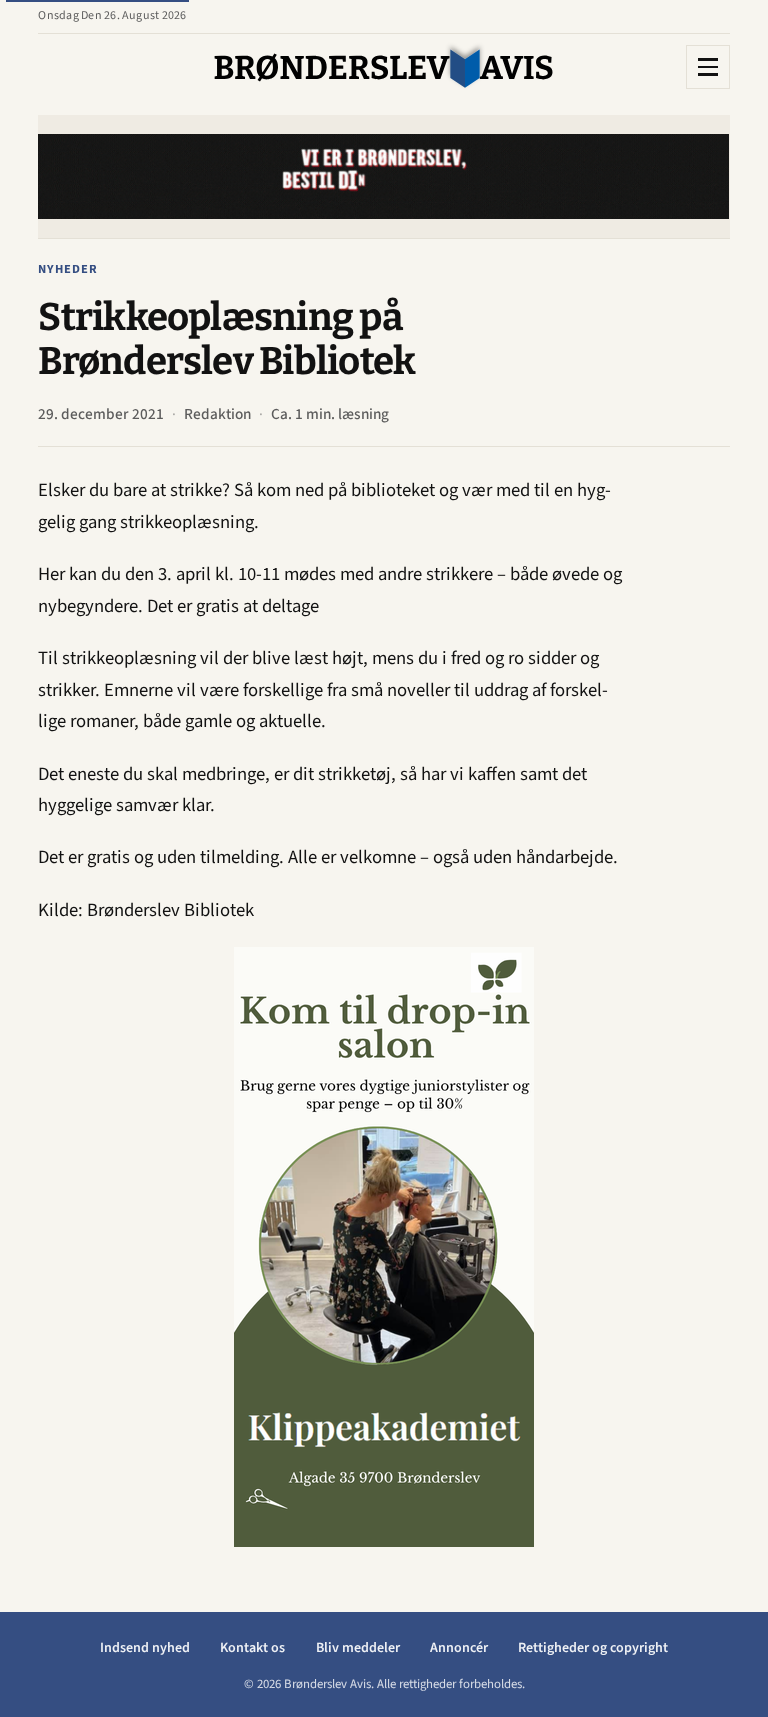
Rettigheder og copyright (593, 1648)
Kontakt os (252, 1648)
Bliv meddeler (358, 1648)
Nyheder (68, 269)
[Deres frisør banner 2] (270, 1247)
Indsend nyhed (145, 1648)
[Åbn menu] (708, 67)
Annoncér (459, 1648)
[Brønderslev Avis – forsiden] (383, 67)
